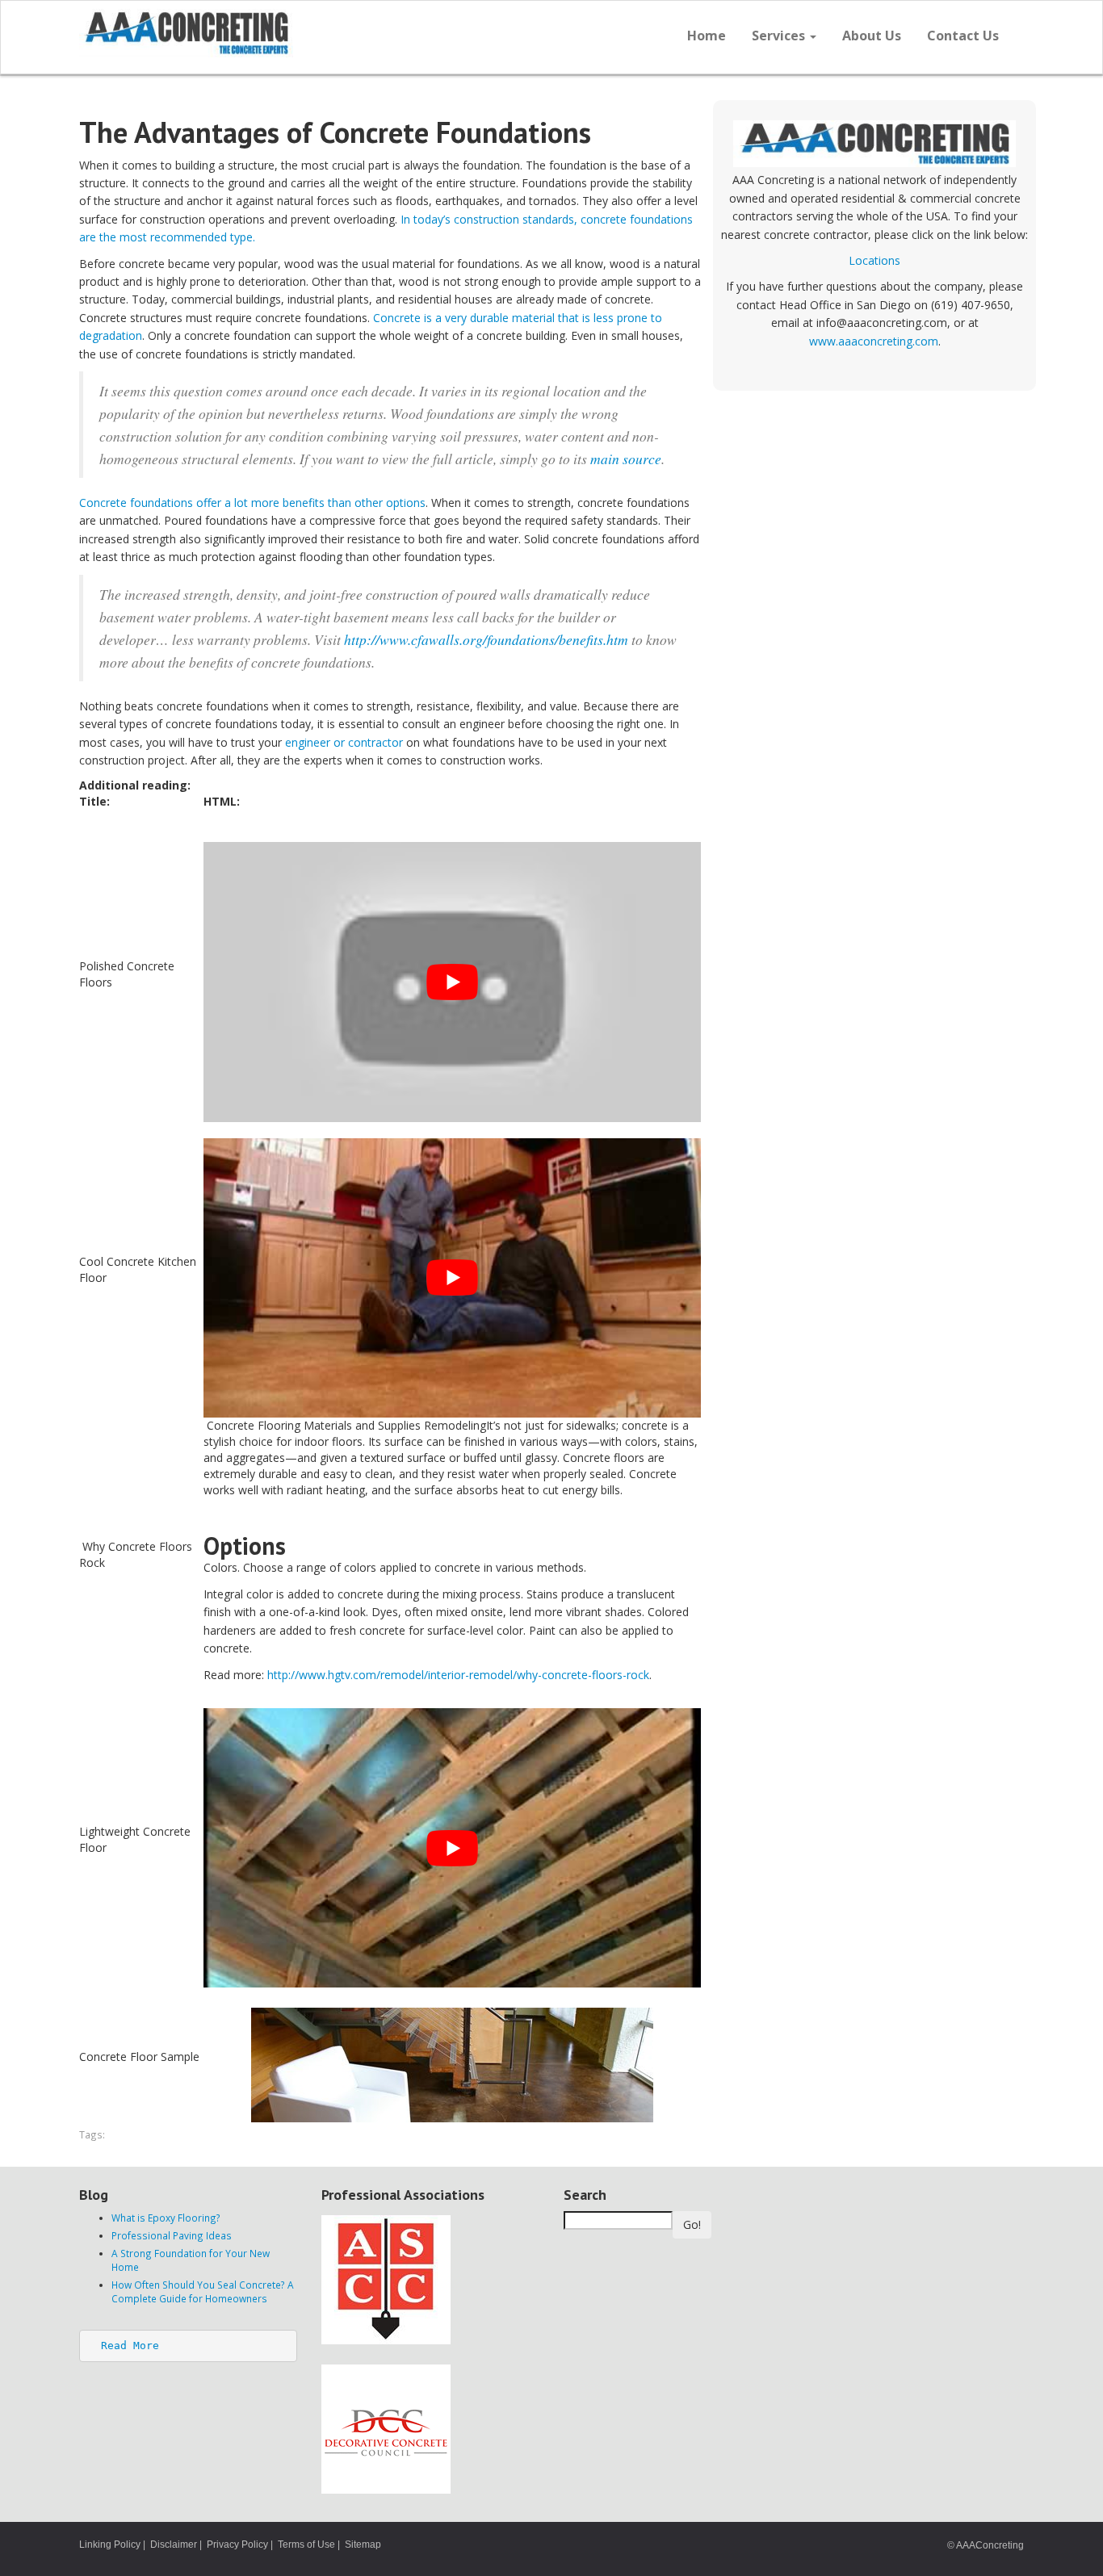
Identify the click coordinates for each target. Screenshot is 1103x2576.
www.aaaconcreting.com (874, 341)
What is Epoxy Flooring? (166, 2218)
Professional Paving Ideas (172, 2235)
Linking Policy (110, 2545)
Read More (130, 2346)
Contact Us (963, 36)
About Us (872, 36)
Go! (692, 2224)
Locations (874, 260)
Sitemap (363, 2545)
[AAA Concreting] (309, 33)
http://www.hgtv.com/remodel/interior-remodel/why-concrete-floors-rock (458, 1675)
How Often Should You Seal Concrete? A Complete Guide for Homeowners (203, 2291)
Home (707, 36)
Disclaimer (174, 2545)
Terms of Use (306, 2545)
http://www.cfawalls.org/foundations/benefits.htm (486, 639)
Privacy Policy (237, 2545)
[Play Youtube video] (452, 982)
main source (626, 459)
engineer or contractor (344, 742)
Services (780, 36)
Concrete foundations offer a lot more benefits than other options (252, 503)
